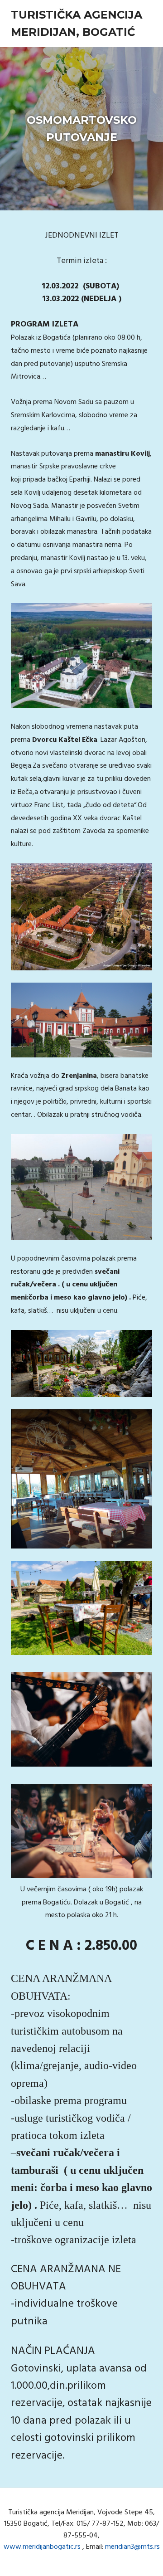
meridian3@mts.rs (132, 2547)
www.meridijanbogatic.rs (42, 2547)
